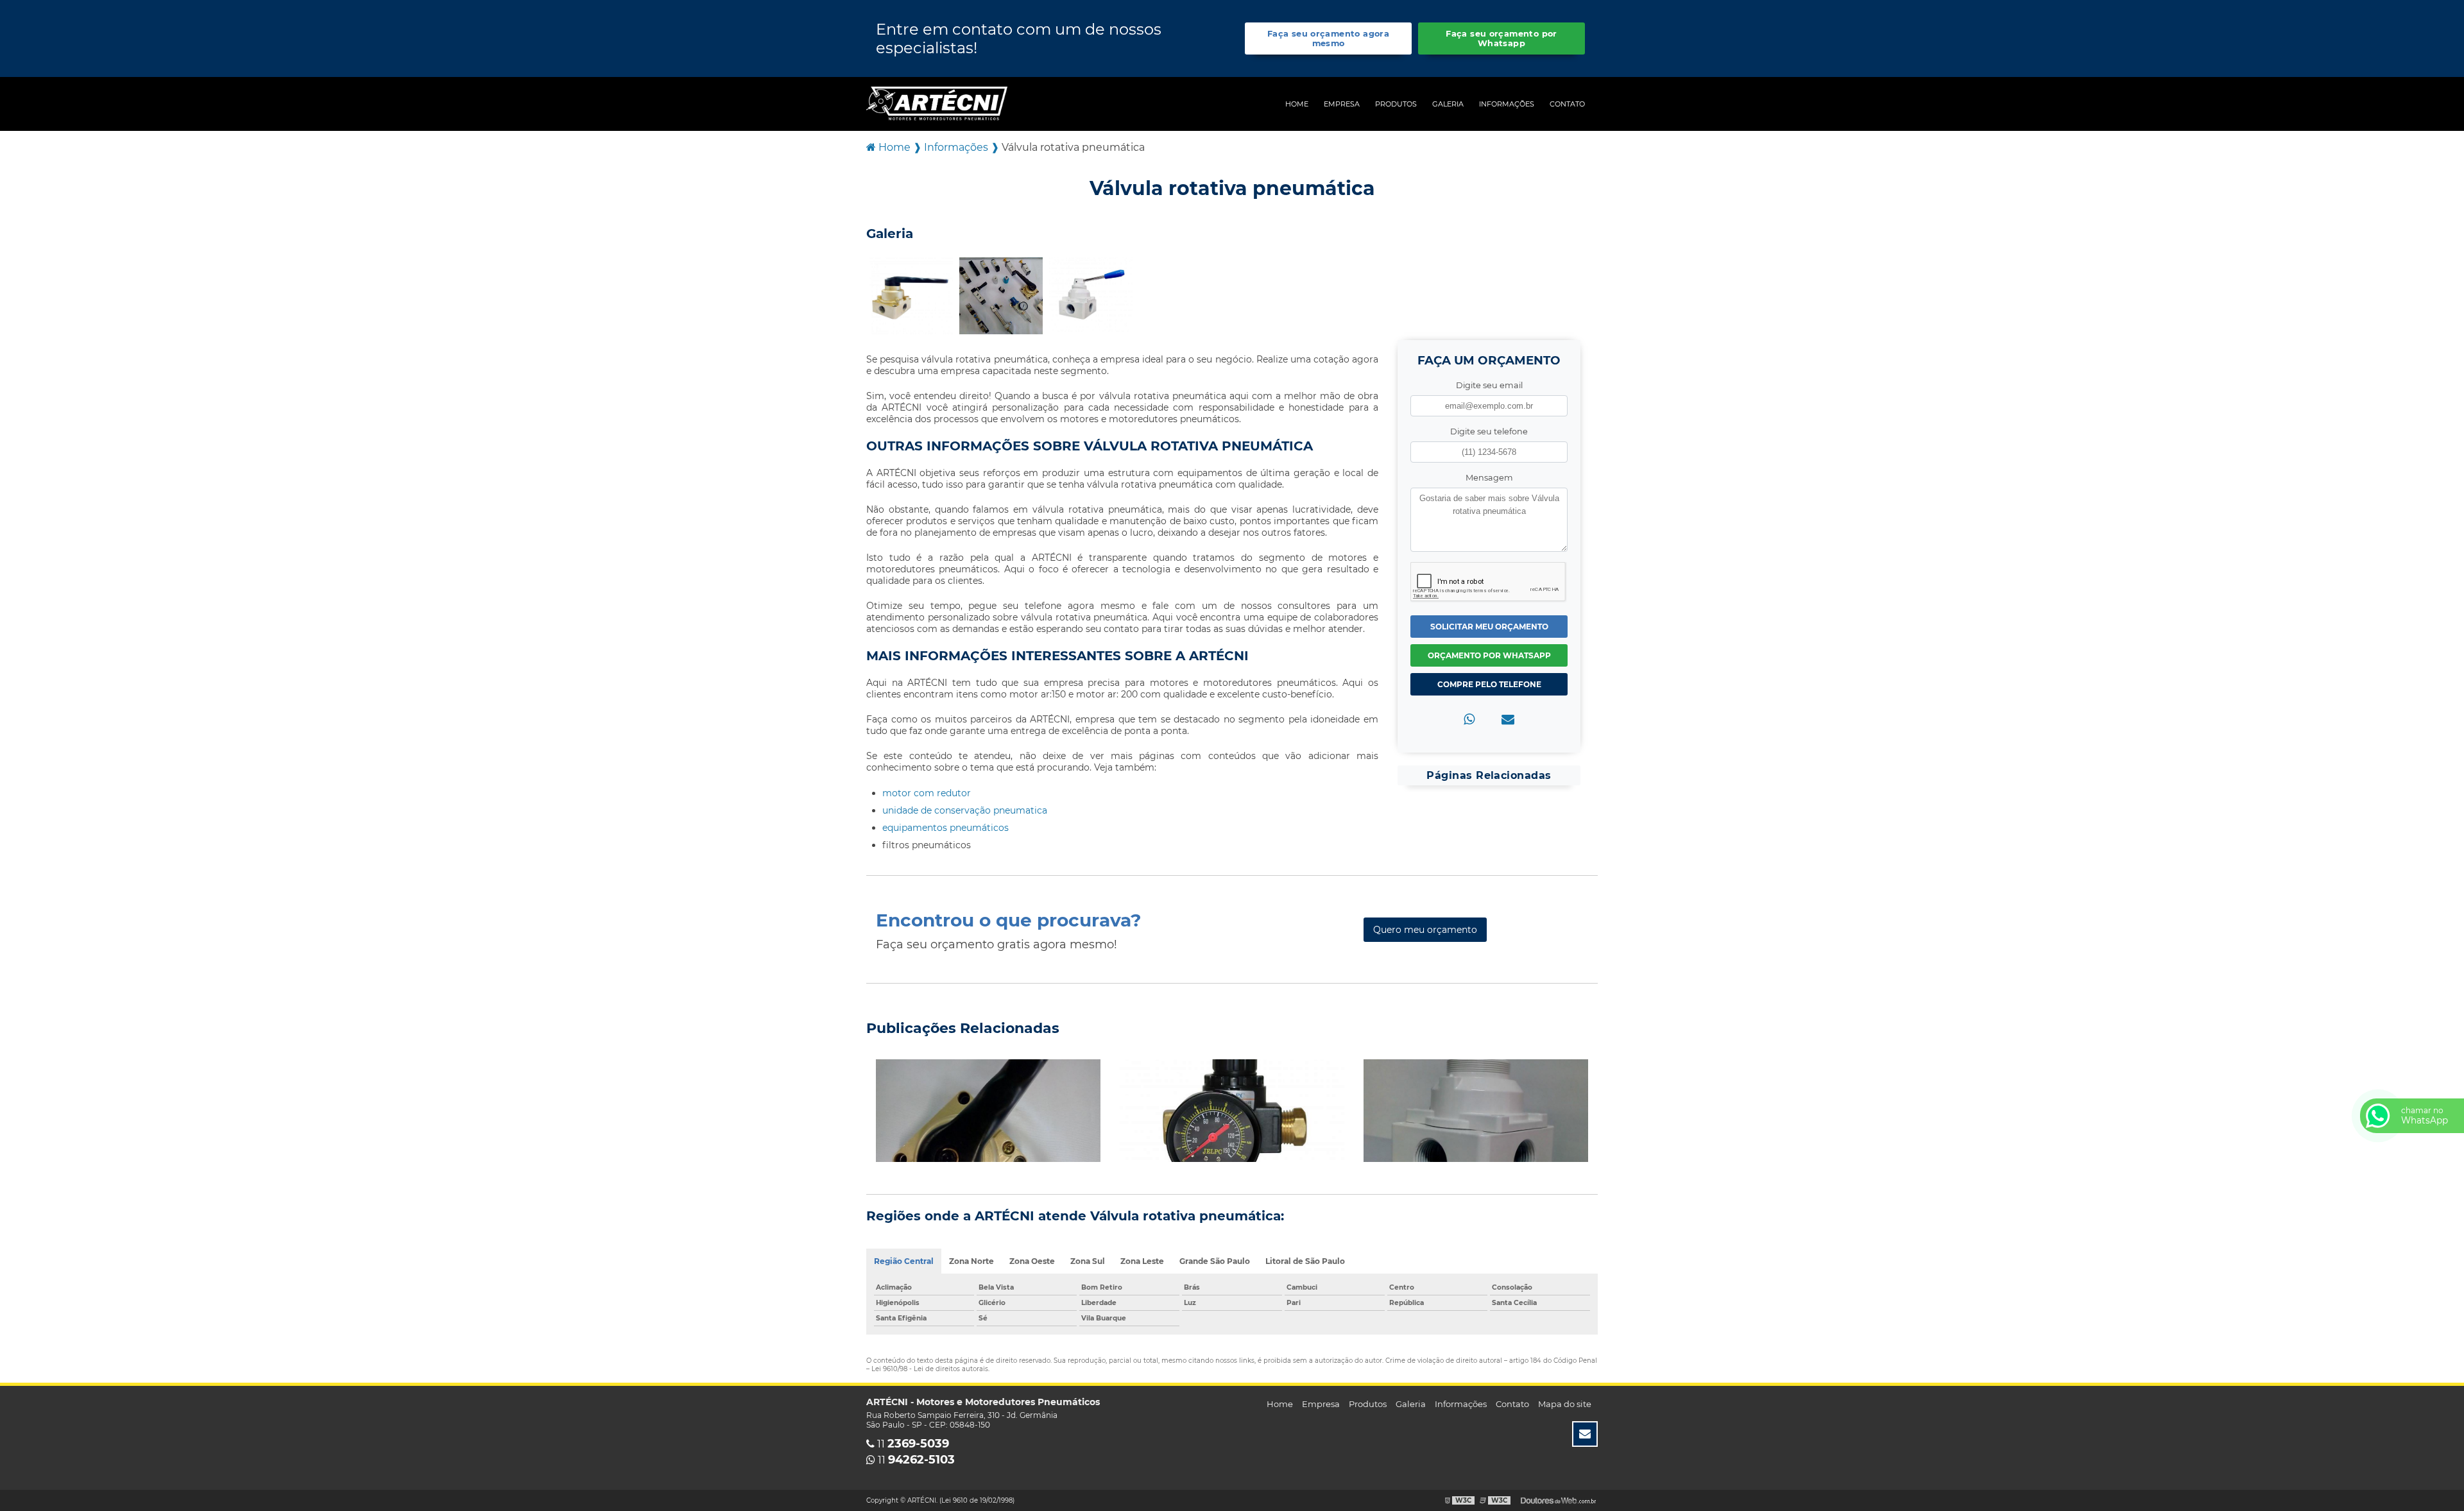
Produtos (1396, 104)
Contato (1567, 104)
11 (912, 1444)
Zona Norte (971, 1261)
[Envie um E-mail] (1585, 1434)
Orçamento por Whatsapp (1489, 655)
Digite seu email (1489, 385)
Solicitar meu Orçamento (1489, 627)
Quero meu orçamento (1425, 930)
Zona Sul (1088, 1261)
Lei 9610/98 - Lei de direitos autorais (930, 1369)
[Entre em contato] (1508, 719)
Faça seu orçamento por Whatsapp (1501, 38)
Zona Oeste (1032, 1261)
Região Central (904, 1261)
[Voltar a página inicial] (937, 103)
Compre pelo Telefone (1489, 684)
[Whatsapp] (1469, 719)
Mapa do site (1565, 1404)
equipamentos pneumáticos (945, 828)
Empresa (1342, 104)
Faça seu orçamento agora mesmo (1328, 38)
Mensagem (1489, 478)
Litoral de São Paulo (1305, 1261)
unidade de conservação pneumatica (965, 810)
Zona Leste (1142, 1261)
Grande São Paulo (1215, 1261)
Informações (1507, 104)
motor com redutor (927, 793)
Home (1297, 104)
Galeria (1448, 104)
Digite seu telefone (1489, 431)
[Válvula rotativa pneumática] (911, 295)
